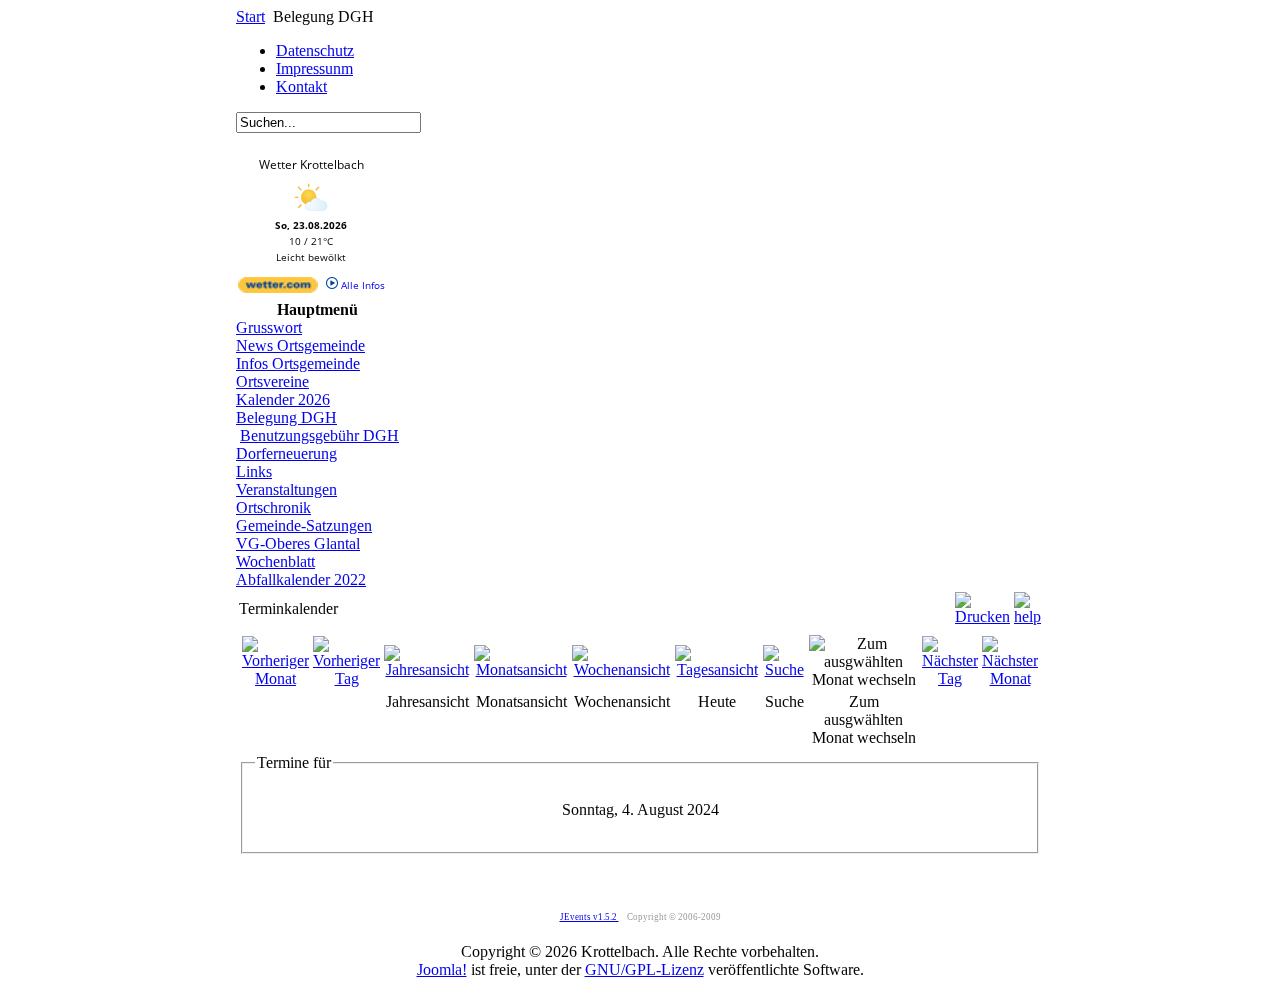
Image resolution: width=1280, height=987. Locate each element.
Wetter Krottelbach (311, 164)
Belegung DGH (286, 417)
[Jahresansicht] (427, 669)
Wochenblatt (275, 561)
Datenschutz (315, 50)
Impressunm (314, 68)
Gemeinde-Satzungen (304, 525)
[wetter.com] (278, 289)
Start (250, 16)
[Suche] (784, 669)
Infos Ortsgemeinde (298, 363)
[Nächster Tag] (950, 678)
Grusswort (269, 327)
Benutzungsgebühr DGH (319, 435)
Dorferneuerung (286, 453)
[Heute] (717, 669)
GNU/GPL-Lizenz (644, 969)
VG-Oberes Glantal (298, 543)
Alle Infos (361, 285)
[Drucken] (982, 603)
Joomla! (442, 969)
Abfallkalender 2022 (301, 579)
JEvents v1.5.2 (589, 917)
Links (254, 471)
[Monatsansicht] (521, 669)
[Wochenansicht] (621, 669)
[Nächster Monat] (1010, 678)
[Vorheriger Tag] (346, 678)
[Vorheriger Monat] (275, 678)
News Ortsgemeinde (300, 345)
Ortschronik (273, 507)
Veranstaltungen (286, 489)
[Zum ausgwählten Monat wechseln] (863, 679)
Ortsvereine (272, 381)
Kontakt (301, 86)
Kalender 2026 (283, 399)
